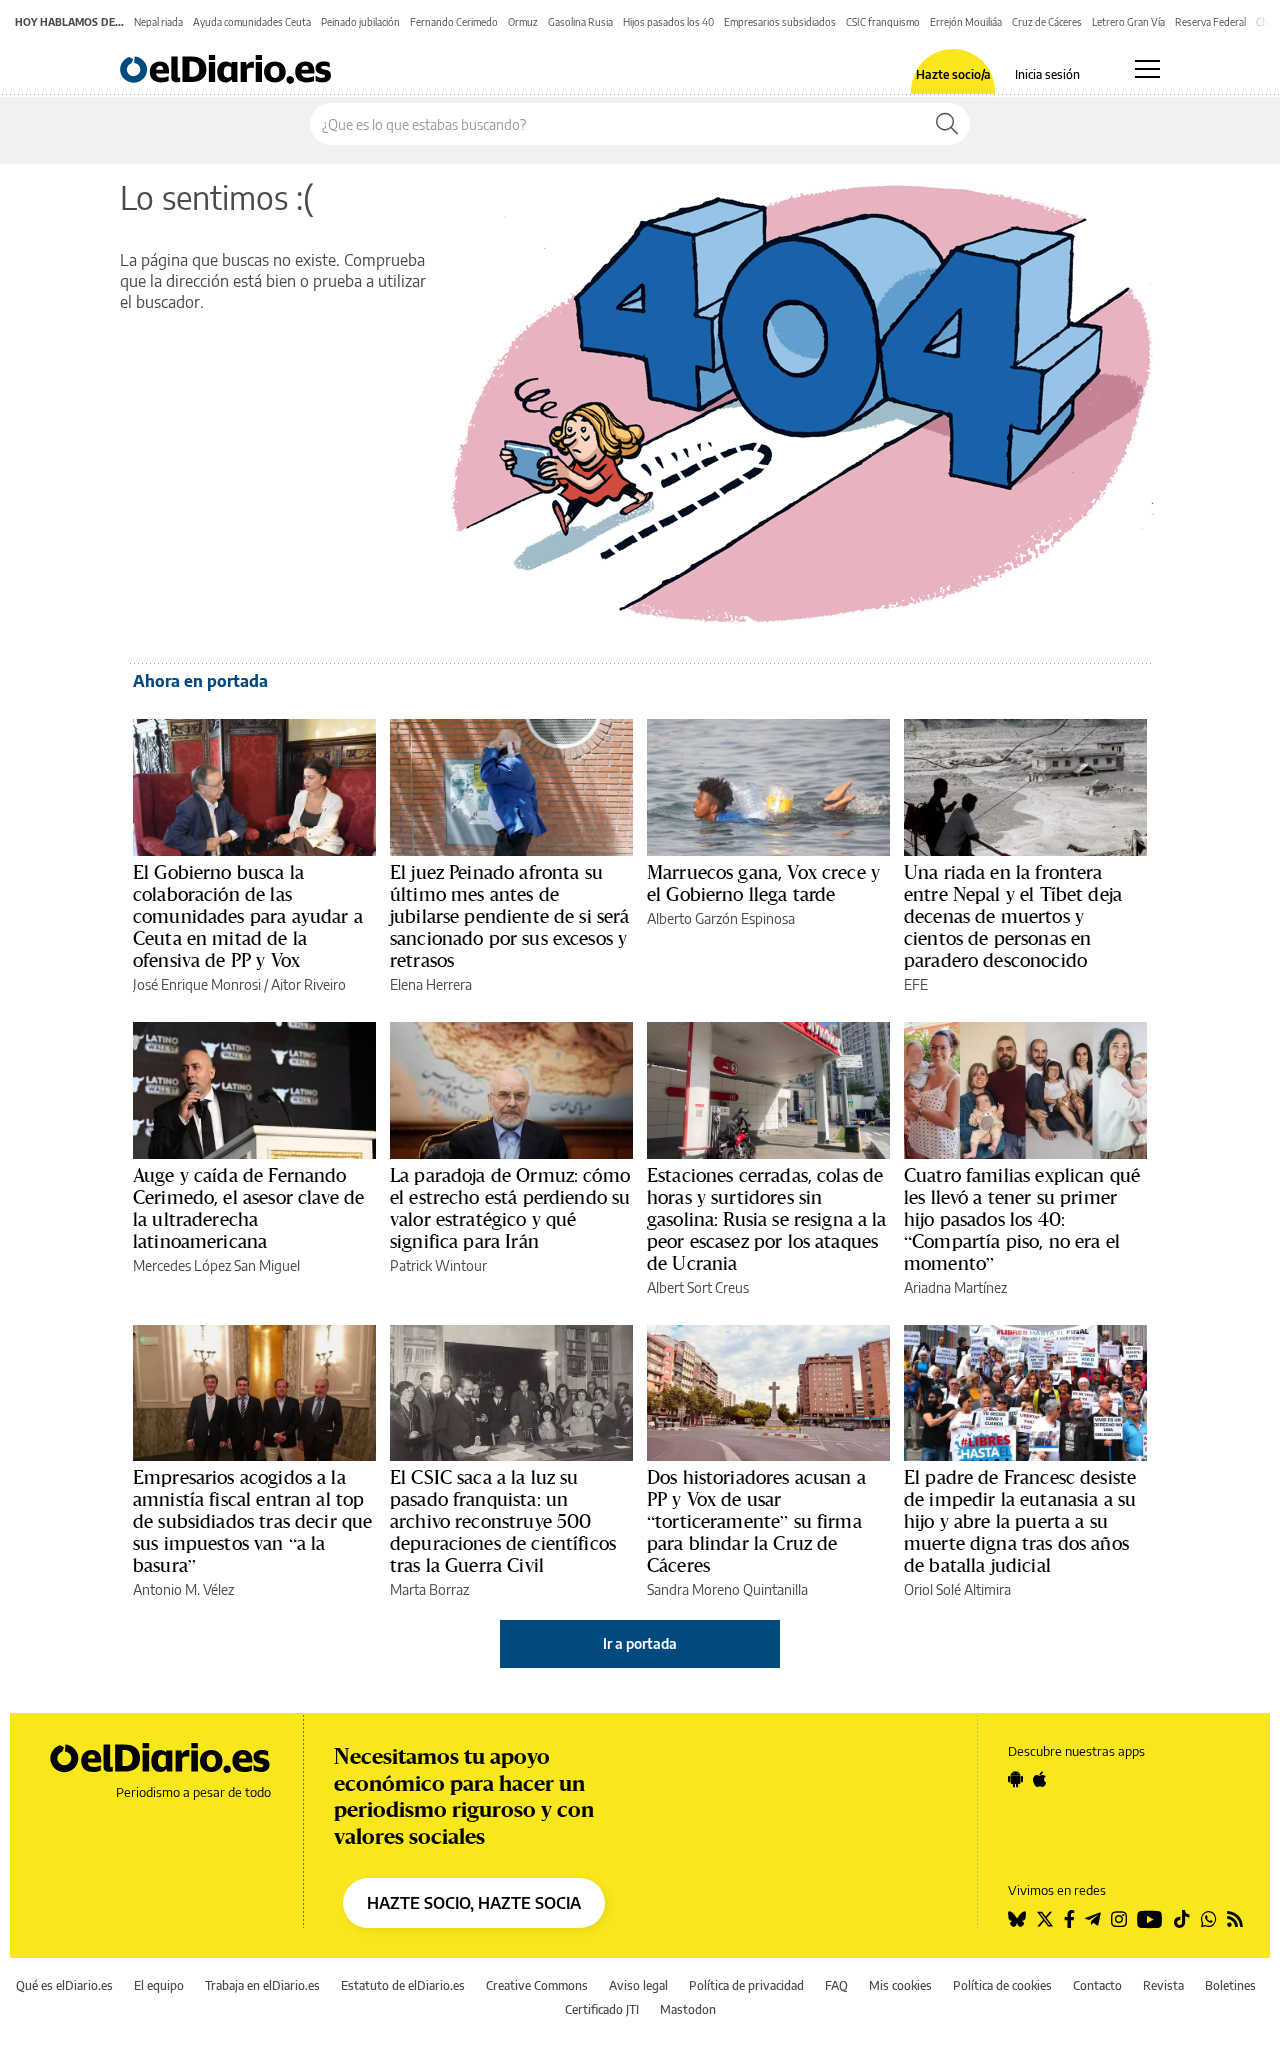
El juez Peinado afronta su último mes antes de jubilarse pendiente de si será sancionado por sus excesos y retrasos (510, 916)
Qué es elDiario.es (64, 1985)
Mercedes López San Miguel (216, 1265)
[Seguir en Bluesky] (1017, 1919)
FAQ (836, 1985)
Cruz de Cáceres (1047, 22)
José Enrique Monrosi (197, 984)
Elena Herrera (431, 984)
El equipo (159, 1985)
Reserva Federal (1210, 22)
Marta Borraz (429, 1589)
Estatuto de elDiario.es (403, 1985)
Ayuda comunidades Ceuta (252, 22)
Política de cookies (1002, 1985)
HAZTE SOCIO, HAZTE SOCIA (474, 1903)
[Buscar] (947, 124)
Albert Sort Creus (698, 1287)
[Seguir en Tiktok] (1182, 1919)
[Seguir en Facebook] (1069, 1919)
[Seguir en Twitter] (1045, 1919)
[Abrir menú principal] (1147, 69)
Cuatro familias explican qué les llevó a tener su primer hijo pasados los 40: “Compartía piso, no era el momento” (1022, 1219)
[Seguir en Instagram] (1119, 1919)
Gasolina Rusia (580, 22)
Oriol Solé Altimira (957, 1589)
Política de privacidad (746, 1985)
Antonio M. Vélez (183, 1589)
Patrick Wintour (438, 1265)
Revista (1163, 1985)
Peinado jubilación (360, 22)
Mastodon (688, 2009)
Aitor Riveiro (308, 984)
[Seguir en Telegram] (1093, 1919)
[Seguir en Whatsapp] (1209, 1919)
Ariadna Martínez (955, 1287)
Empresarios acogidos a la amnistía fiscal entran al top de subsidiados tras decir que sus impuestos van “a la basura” (252, 1521)
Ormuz (523, 22)
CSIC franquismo (883, 22)
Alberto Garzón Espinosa (721, 918)
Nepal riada (158, 22)
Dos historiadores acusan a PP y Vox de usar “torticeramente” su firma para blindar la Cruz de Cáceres (756, 1521)
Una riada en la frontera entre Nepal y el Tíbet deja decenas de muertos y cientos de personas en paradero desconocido (1013, 916)
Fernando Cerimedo (454, 22)
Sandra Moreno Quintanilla (727, 1589)
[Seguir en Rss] (1235, 1919)
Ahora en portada (200, 681)
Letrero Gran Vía (1128, 22)
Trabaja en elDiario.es (262, 1985)
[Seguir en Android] (1015, 1779)
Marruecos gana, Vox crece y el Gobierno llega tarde (763, 883)
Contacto (1097, 1985)
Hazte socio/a (953, 75)
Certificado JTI (602, 2009)
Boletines (1230, 1985)
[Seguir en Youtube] (1150, 1919)
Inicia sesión (1047, 75)
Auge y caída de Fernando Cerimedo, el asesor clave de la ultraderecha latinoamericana (248, 1208)
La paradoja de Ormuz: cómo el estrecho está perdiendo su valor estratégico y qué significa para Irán (510, 1208)
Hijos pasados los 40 (668, 22)
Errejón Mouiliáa (966, 22)
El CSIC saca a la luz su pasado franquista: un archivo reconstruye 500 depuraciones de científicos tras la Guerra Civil (503, 1521)
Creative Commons (537, 1985)
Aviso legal (638, 1985)
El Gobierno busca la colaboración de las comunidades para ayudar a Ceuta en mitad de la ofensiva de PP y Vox (248, 916)
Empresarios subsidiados (780, 22)
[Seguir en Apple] (1040, 1779)
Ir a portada (640, 1643)
